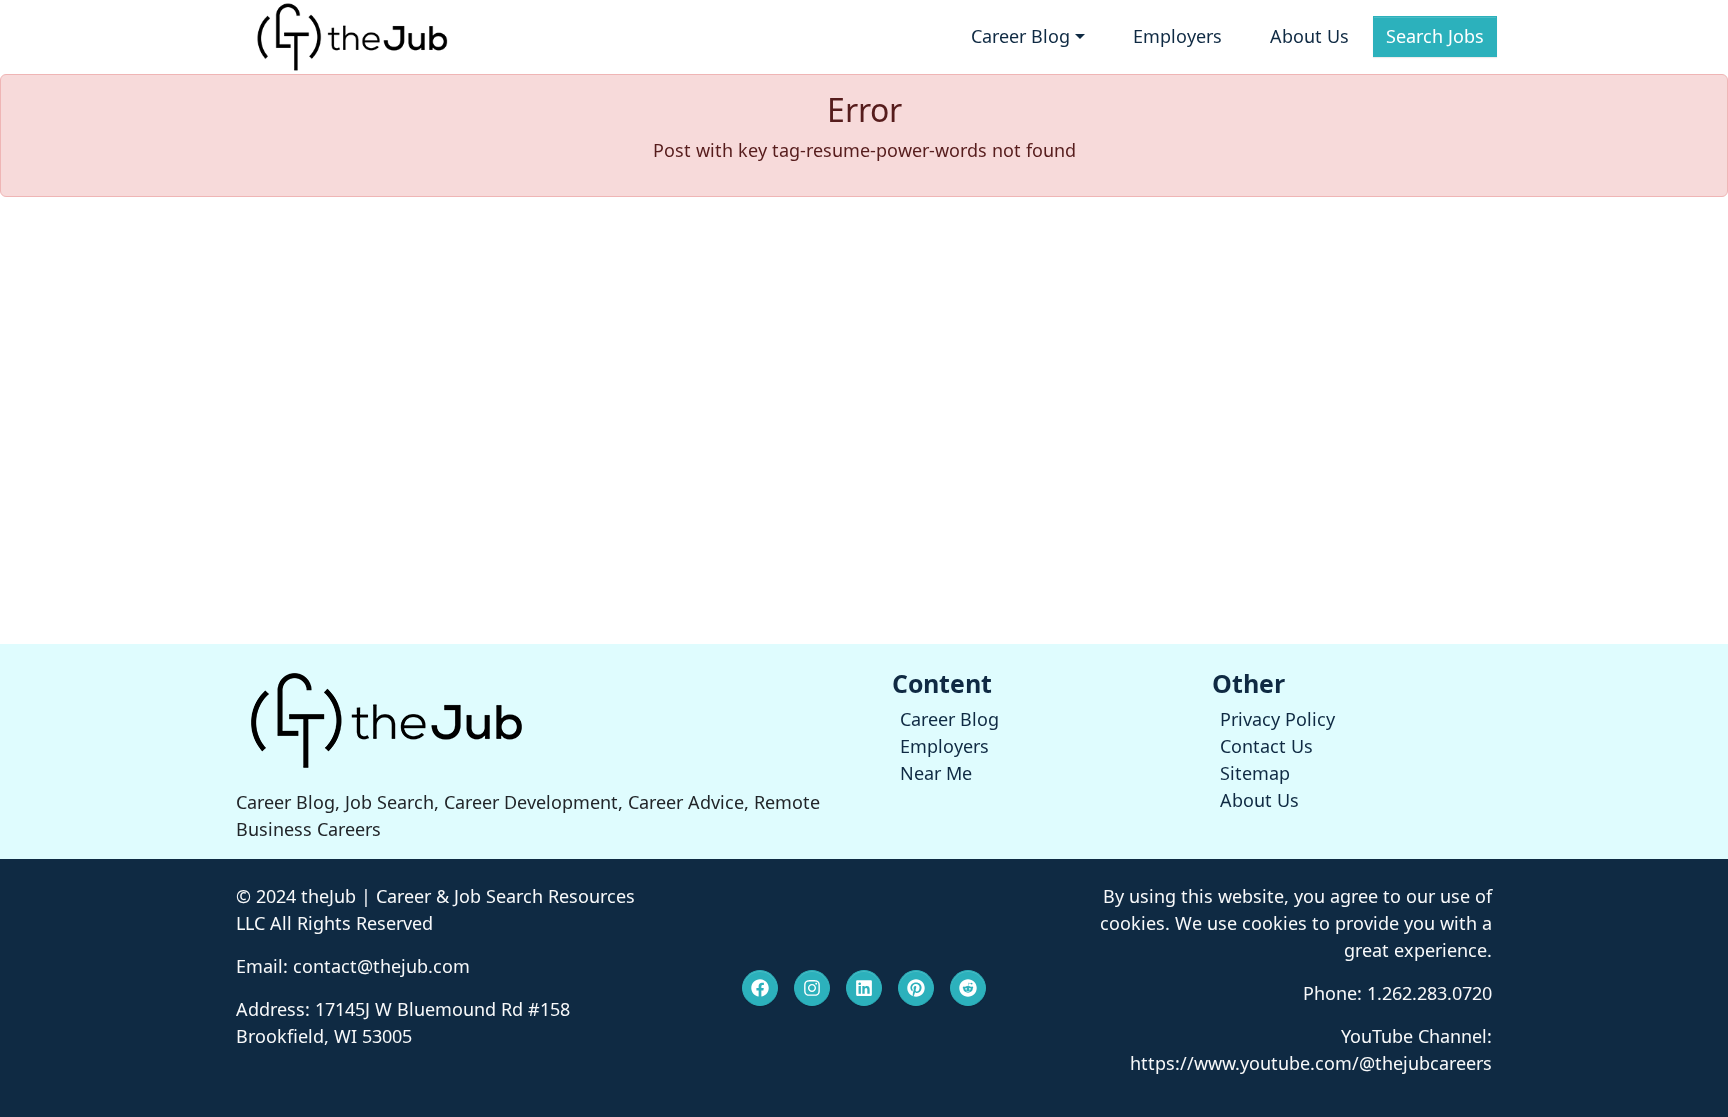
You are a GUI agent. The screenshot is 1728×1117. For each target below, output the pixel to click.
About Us (1309, 36)
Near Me (936, 773)
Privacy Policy (1277, 719)
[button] (760, 988)
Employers (1177, 36)
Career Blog (949, 719)
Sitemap (1255, 773)
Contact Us (1266, 746)
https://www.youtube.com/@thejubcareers (1311, 1063)
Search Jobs (1435, 36)
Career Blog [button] (1020, 36)
